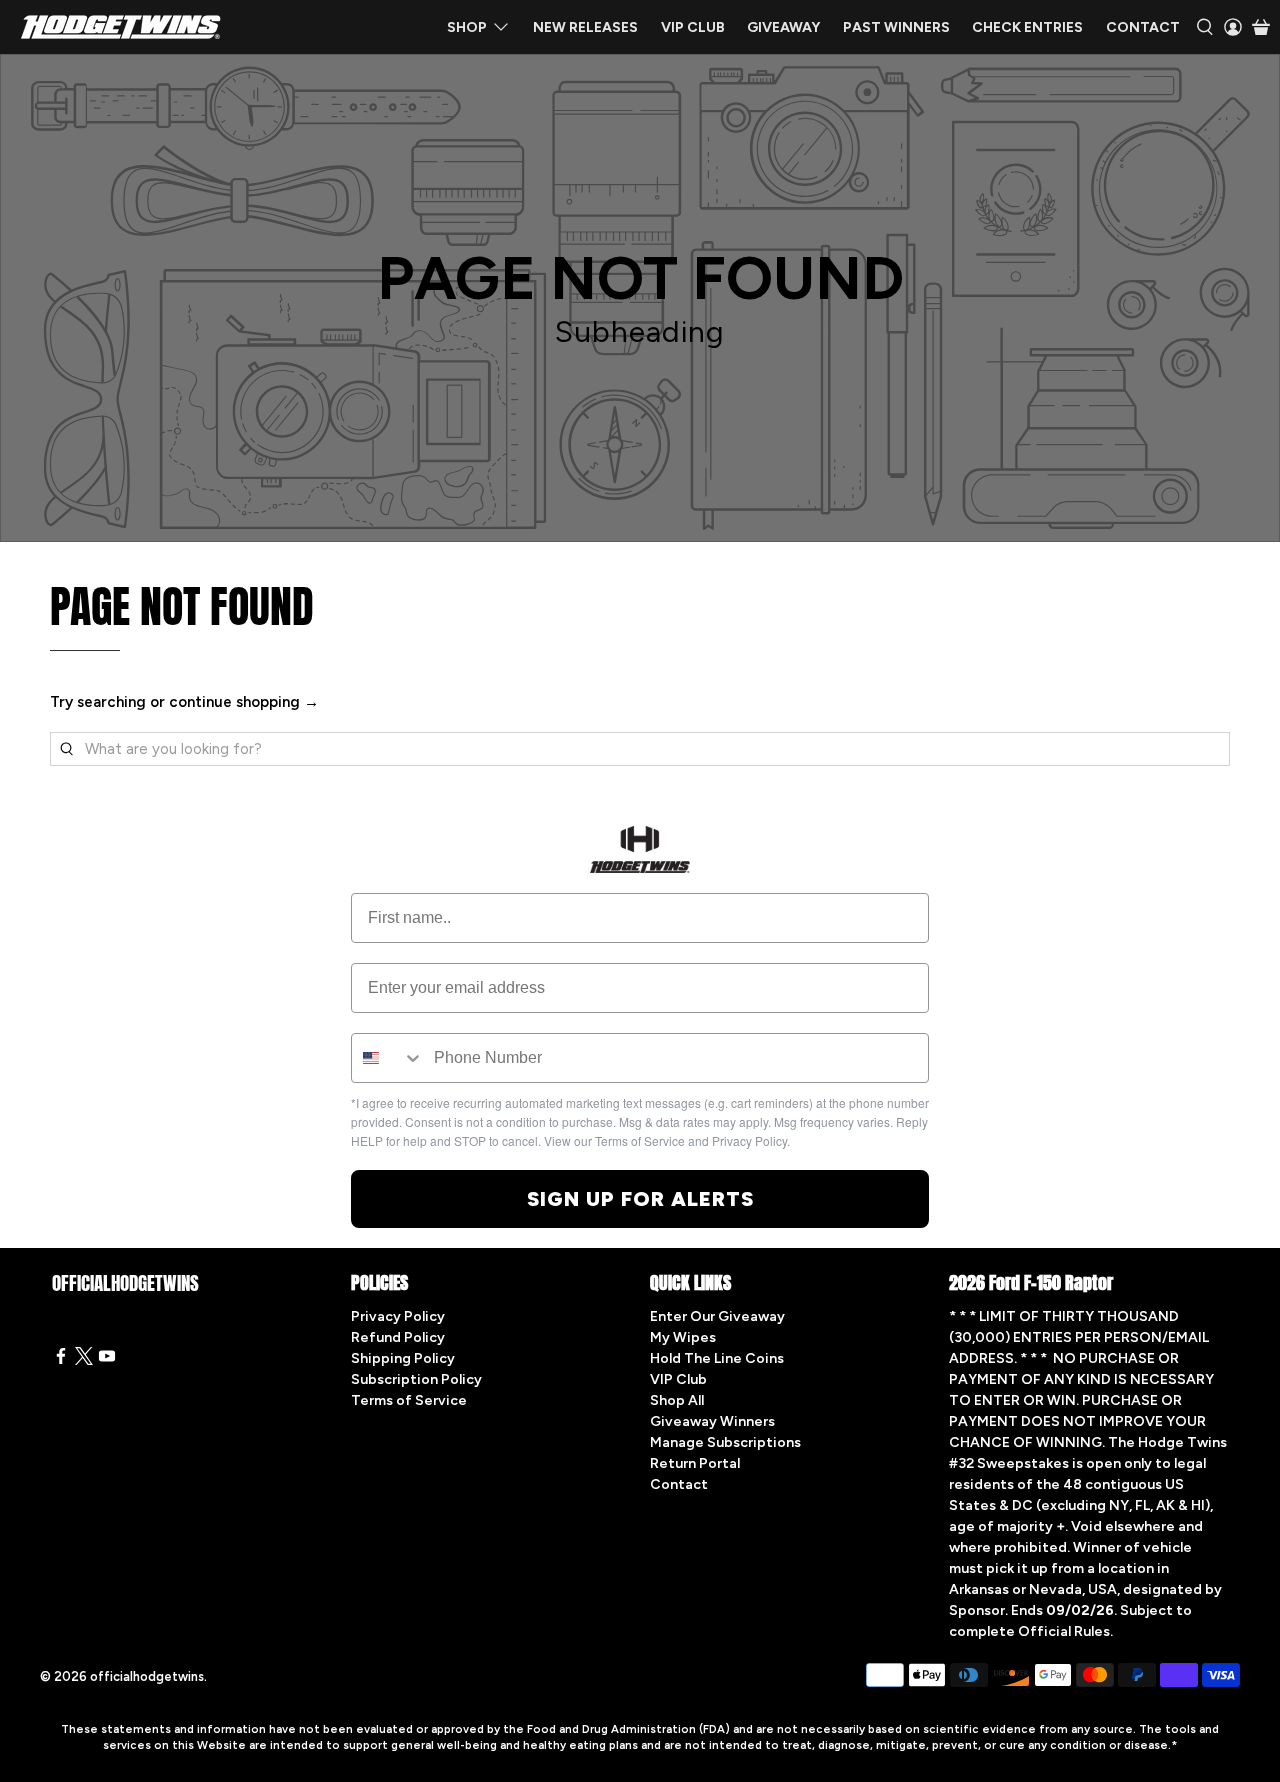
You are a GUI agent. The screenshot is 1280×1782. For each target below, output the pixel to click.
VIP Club (693, 27)
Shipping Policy (403, 1358)
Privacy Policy (398, 1316)
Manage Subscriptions (725, 1442)
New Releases (585, 27)
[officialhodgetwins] (121, 27)
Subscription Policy (416, 1379)
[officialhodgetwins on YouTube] (107, 1360)
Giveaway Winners (712, 1421)
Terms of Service (409, 1400)
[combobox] (388, 1058)
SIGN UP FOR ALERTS (640, 1199)
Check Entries (1027, 27)
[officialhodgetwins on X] (84, 1360)
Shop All (677, 1400)
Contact (1143, 27)
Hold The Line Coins (717, 1358)
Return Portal (695, 1463)
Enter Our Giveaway (717, 1316)
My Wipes (683, 1337)
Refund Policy (398, 1337)
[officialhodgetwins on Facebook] (61, 1360)
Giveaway (783, 27)
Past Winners (896, 27)
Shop (467, 27)
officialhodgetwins (147, 1676)
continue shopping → (244, 702)
